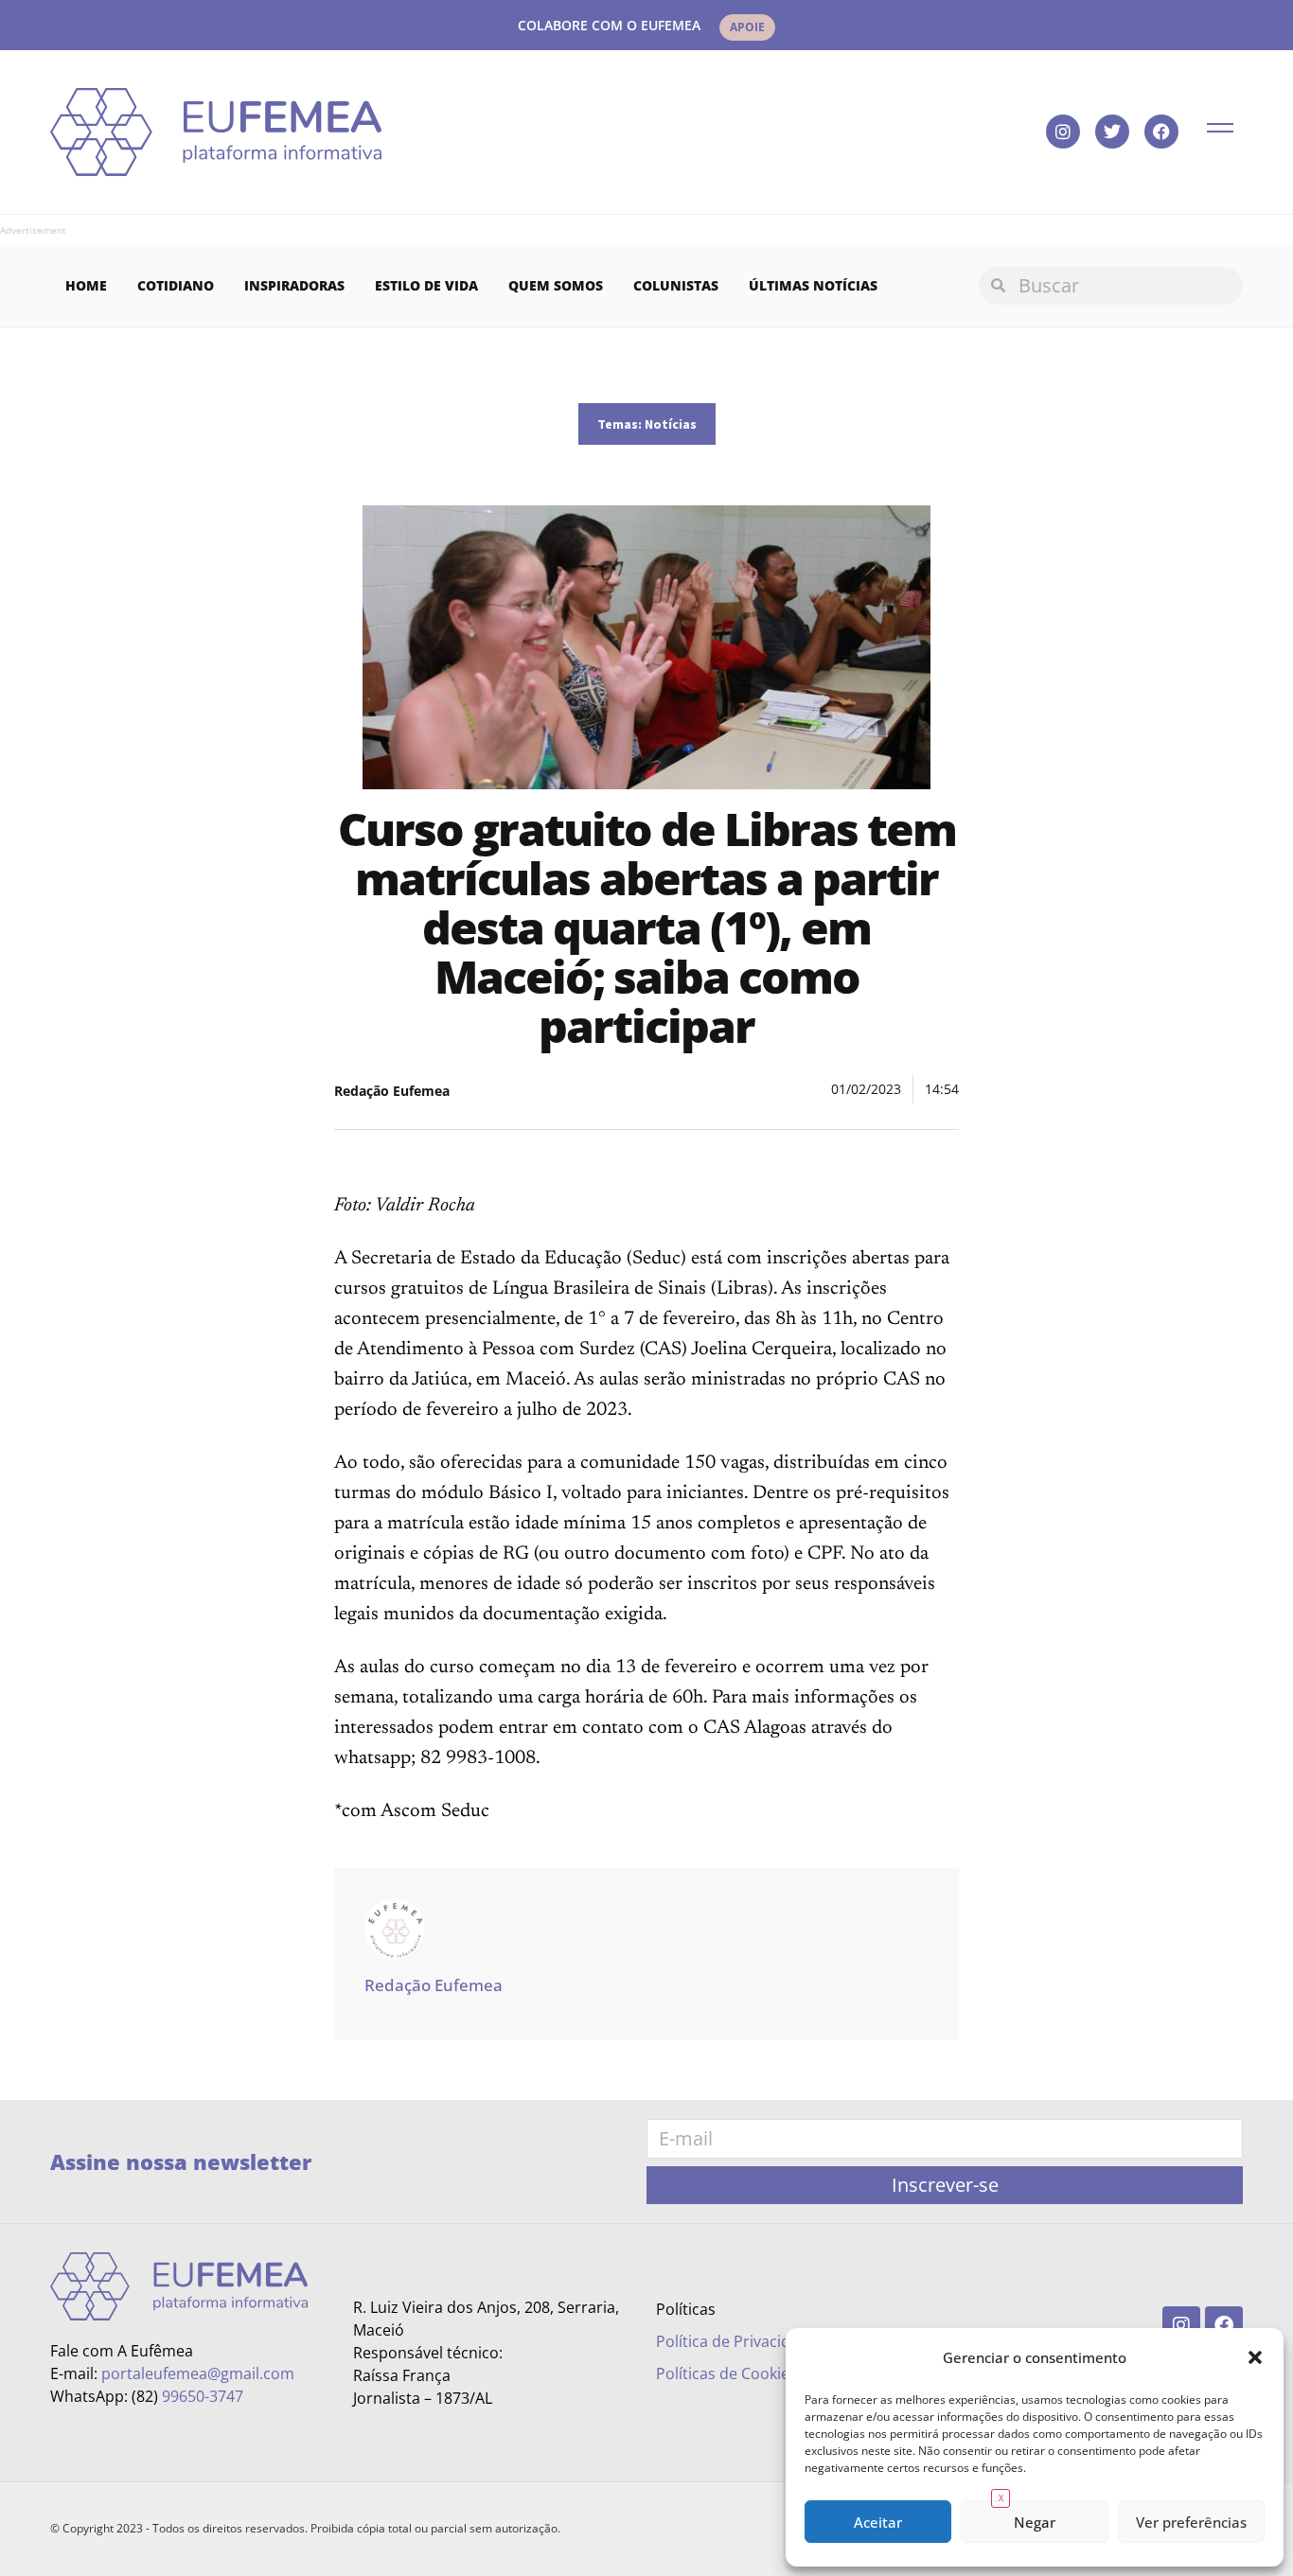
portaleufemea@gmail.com (198, 2373)
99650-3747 (203, 2396)
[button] (1255, 2357)
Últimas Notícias (813, 285)
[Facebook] (1161, 132)
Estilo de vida (426, 285)
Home (86, 285)
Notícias (671, 424)
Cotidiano (176, 285)
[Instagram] (1063, 132)
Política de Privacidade (736, 2341)
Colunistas (676, 285)
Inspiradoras (294, 285)
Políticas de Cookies (726, 2373)
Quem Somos (556, 285)
